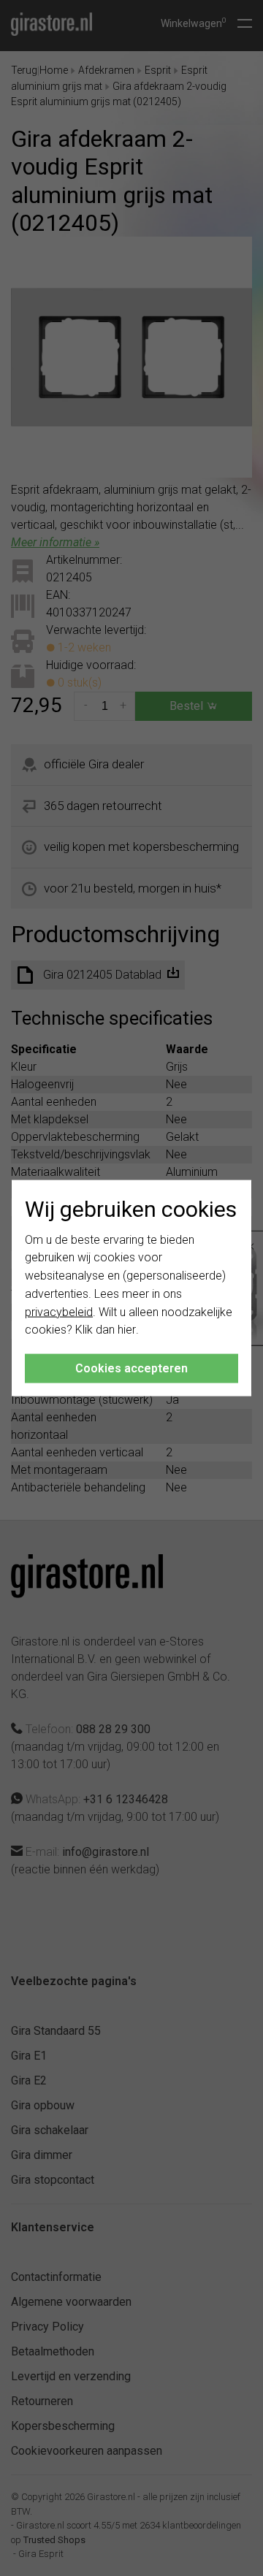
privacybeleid (59, 1311)
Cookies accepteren (131, 1368)
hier (127, 1330)
